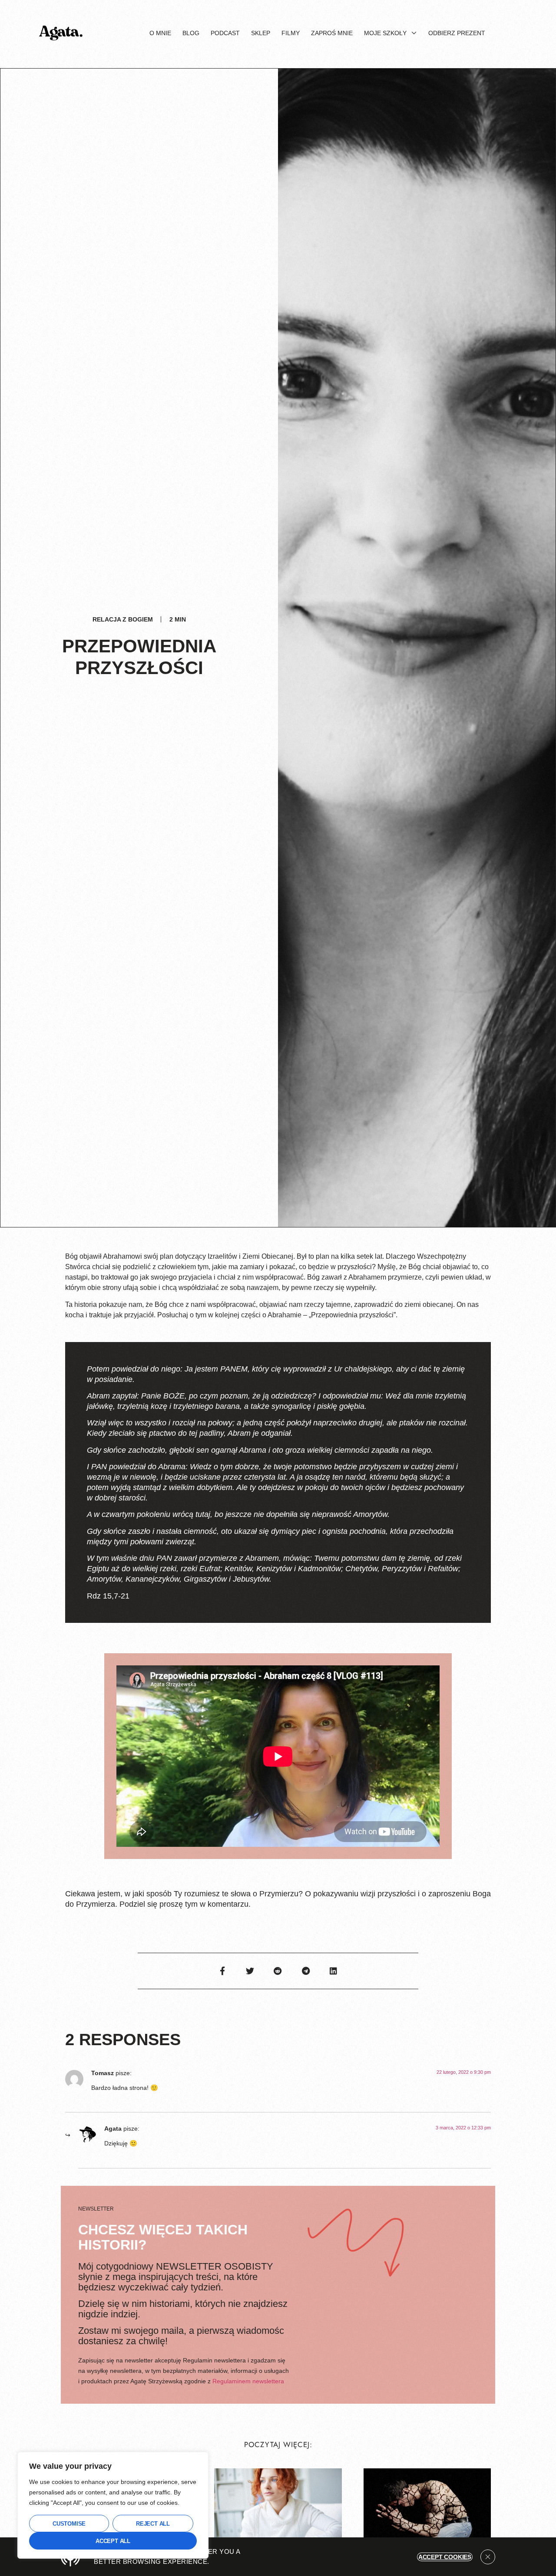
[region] (113, 2505)
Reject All (153, 2524)
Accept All (113, 2541)
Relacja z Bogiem (123, 619)
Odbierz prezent (457, 33)
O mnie (160, 33)
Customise (69, 2524)
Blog (191, 33)
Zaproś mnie (332, 33)
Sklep (261, 33)
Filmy (291, 33)
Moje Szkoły (385, 33)
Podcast (225, 33)
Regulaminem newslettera (248, 2381)
